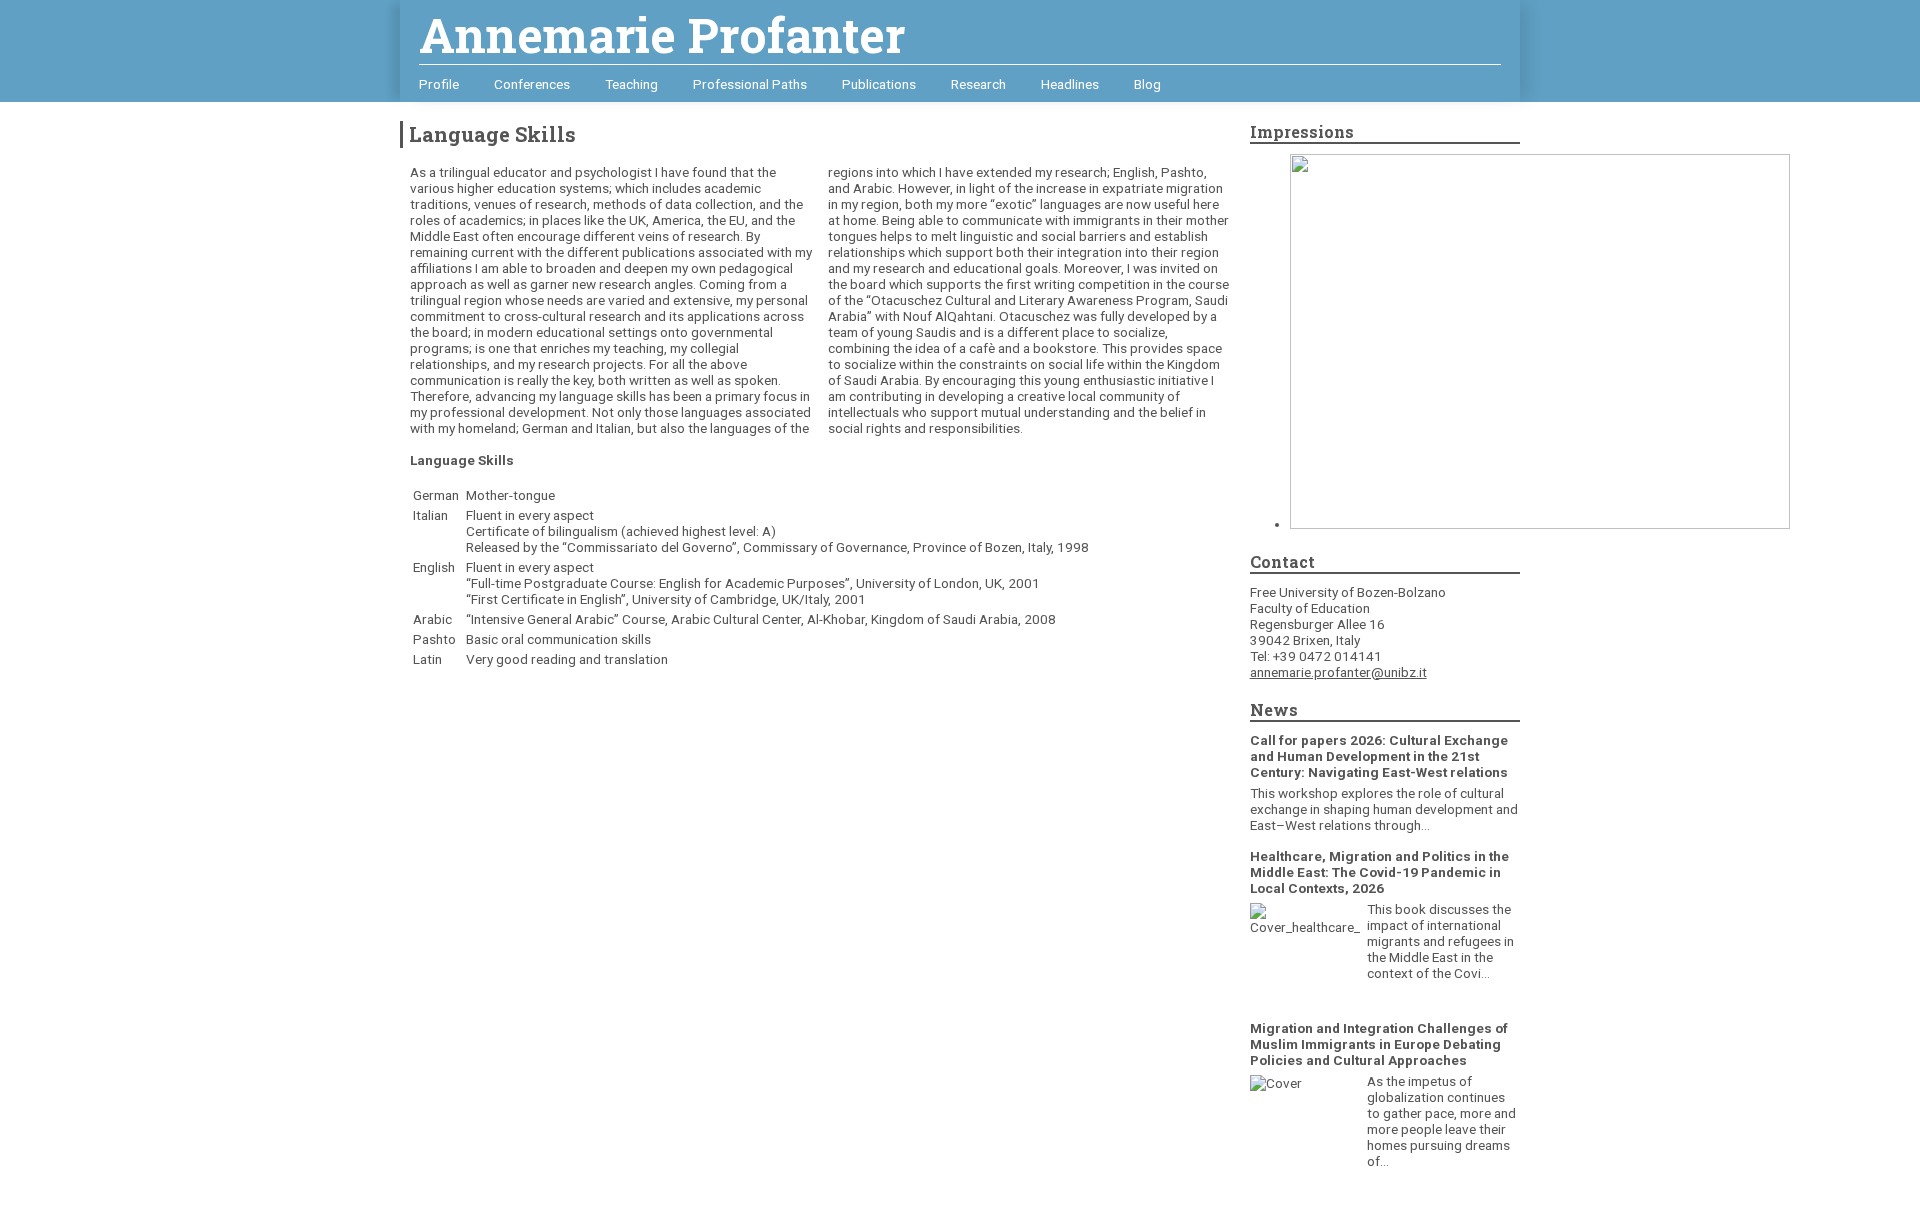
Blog (1147, 84)
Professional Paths (750, 84)
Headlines (1070, 84)
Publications (879, 84)
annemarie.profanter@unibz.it (1338, 672)
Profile (439, 84)
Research (978, 84)
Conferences (532, 84)
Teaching (631, 84)
